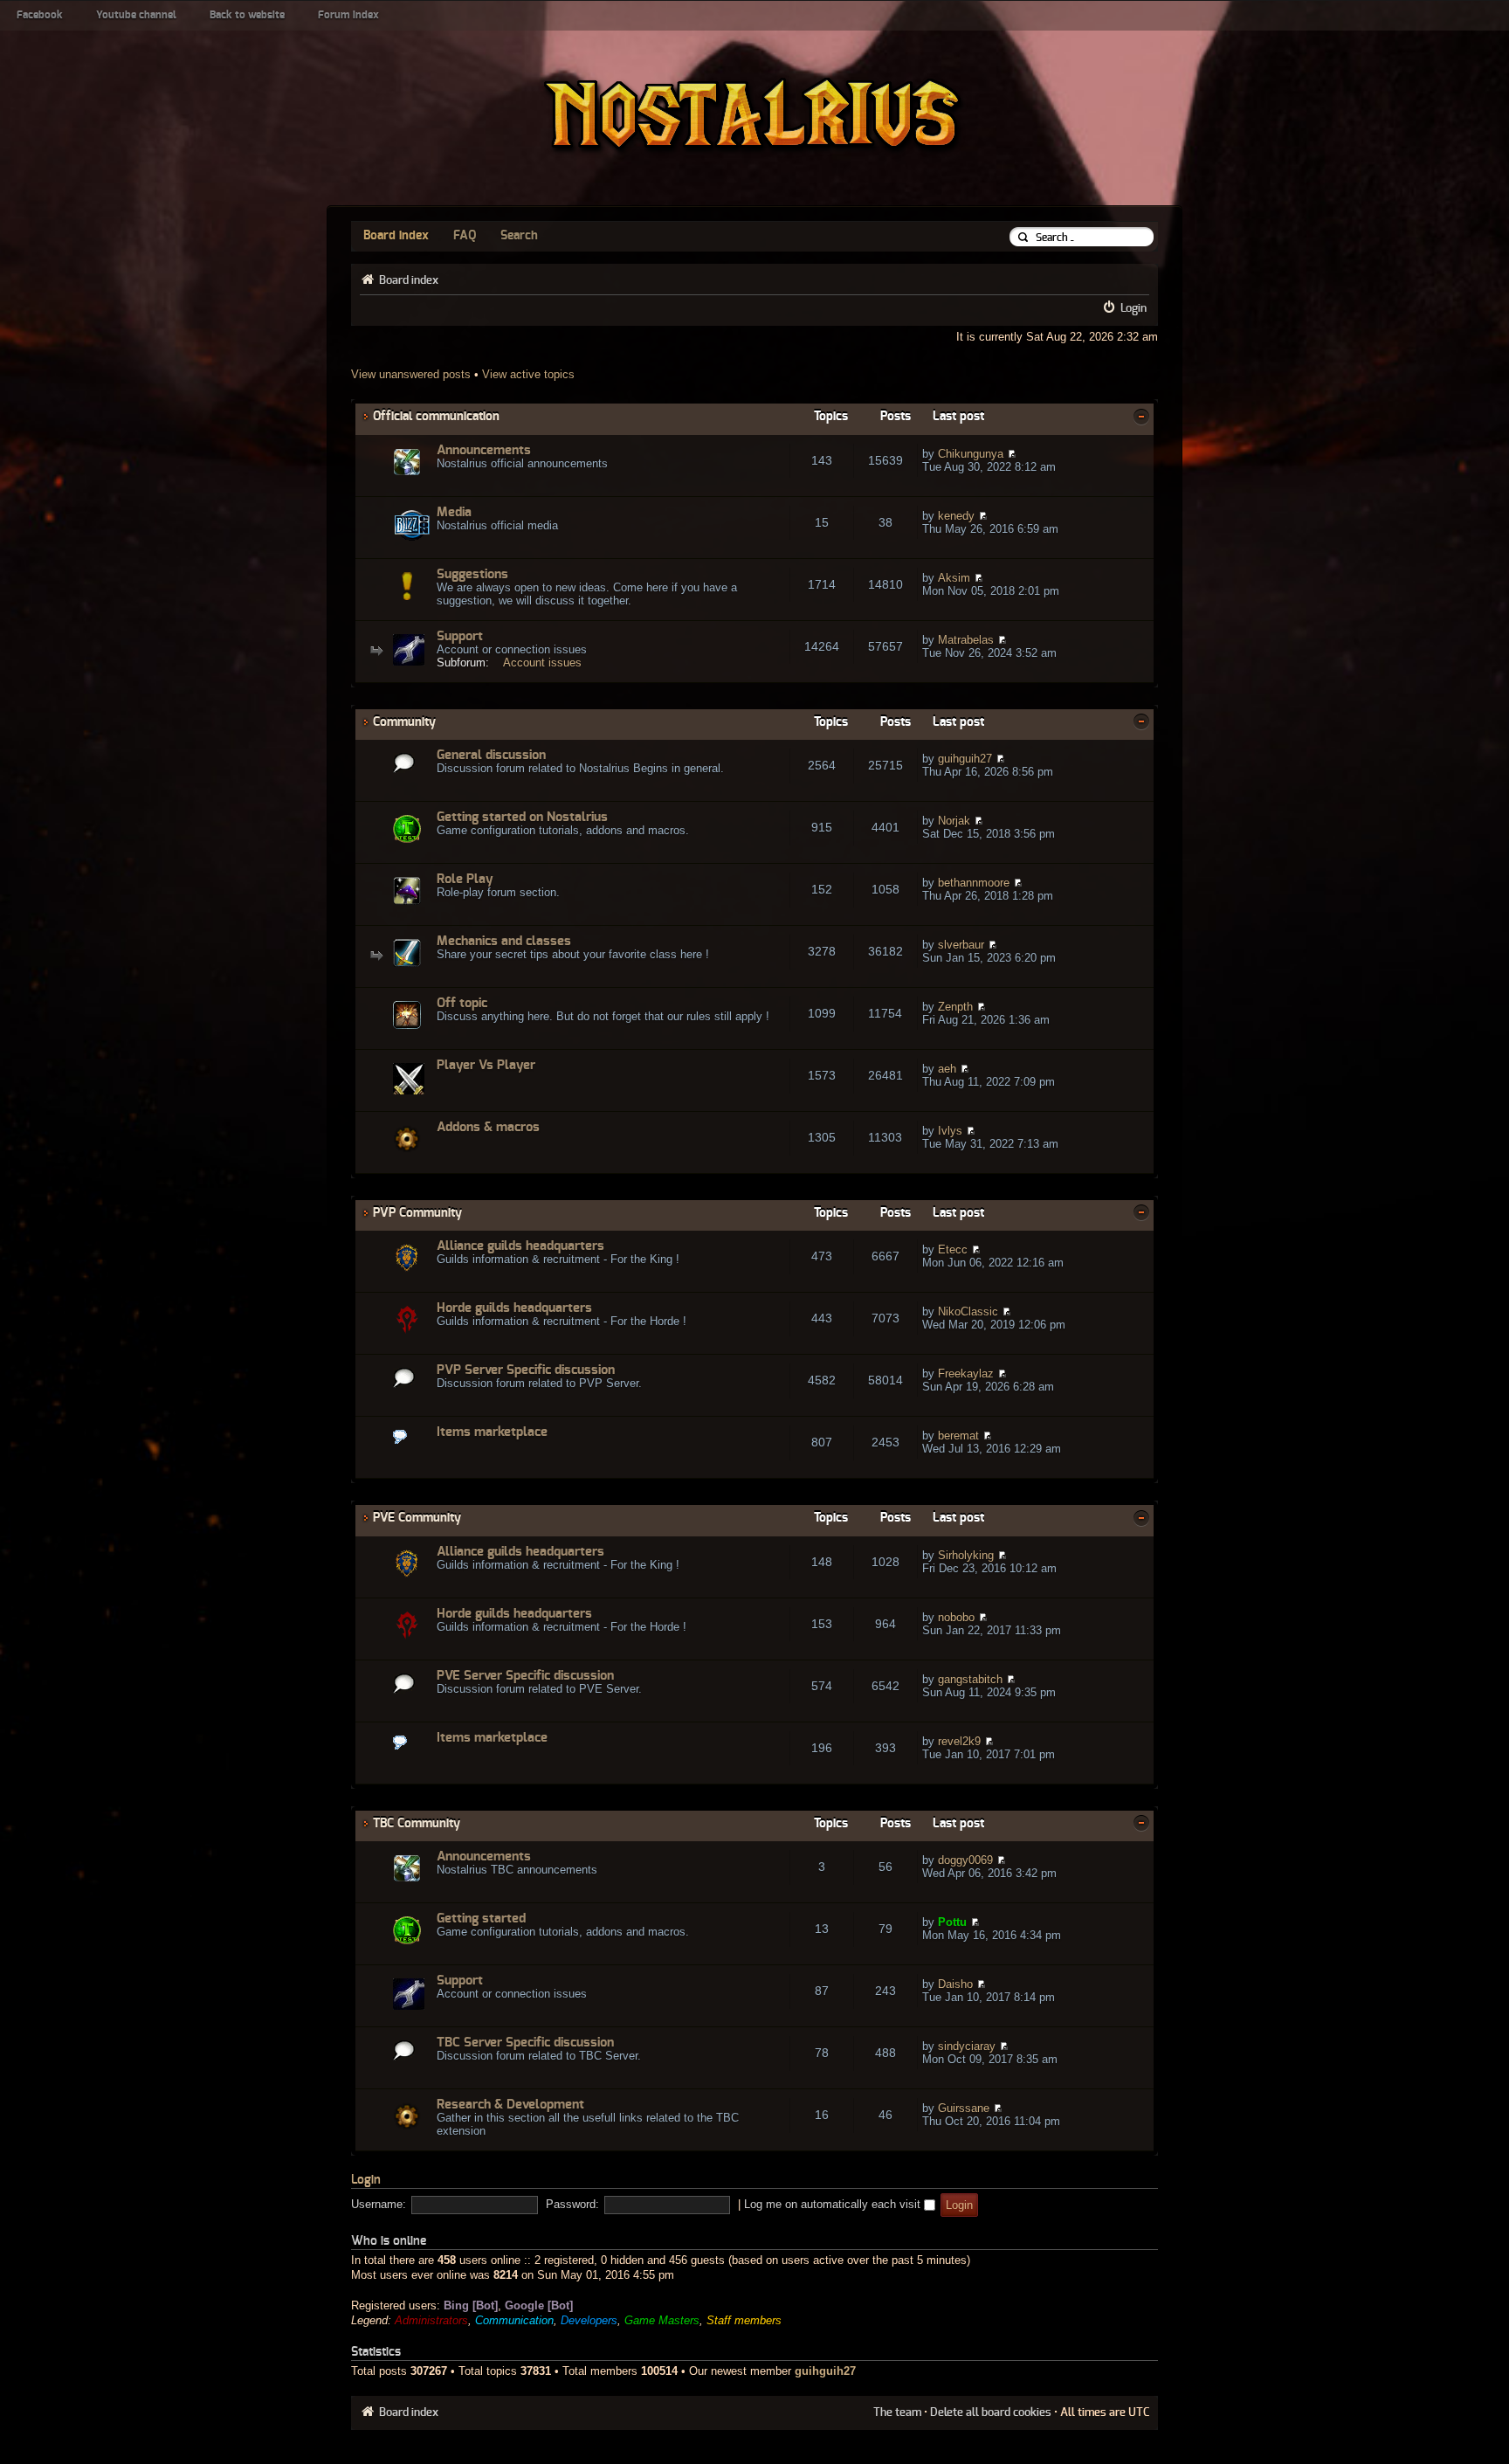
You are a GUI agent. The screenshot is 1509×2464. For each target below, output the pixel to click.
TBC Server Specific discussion (525, 2043)
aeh (947, 1069)
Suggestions (472, 574)
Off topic (462, 1003)
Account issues (542, 663)
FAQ (465, 236)
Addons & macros (488, 1127)
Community (404, 722)
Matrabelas (966, 640)
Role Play (465, 879)
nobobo (956, 1617)
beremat (958, 1436)
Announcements (484, 450)
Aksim (954, 578)
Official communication (436, 416)
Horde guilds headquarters (514, 1308)
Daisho (955, 1984)
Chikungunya (971, 454)
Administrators (431, 2320)
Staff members (744, 2320)
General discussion (491, 755)
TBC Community (417, 1823)
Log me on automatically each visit (834, 2204)
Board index (396, 236)
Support (460, 636)
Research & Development (510, 2105)
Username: (379, 2204)
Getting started (481, 1919)
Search (519, 236)
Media (454, 512)
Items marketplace (492, 1432)
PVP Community (417, 1213)
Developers (589, 2320)
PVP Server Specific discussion (526, 1370)
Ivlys (950, 1131)
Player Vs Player (486, 1065)
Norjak (954, 821)
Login (1133, 308)
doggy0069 (965, 1860)
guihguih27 (965, 759)
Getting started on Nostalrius (522, 817)
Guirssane (964, 2108)
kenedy (956, 516)
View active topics (528, 374)
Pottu (952, 1922)
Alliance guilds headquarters (520, 1246)
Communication (514, 2320)
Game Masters (662, 2320)
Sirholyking (966, 1555)
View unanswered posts (411, 374)
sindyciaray (967, 2046)
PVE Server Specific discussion (525, 1676)
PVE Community (417, 1518)
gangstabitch (970, 1679)
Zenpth (955, 1007)
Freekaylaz (966, 1373)
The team (897, 2412)
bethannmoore (974, 883)
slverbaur (961, 945)
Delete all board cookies (991, 2412)
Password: (572, 2204)
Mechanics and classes (504, 941)
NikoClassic (968, 1311)
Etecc (953, 1249)
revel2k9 (959, 1741)
